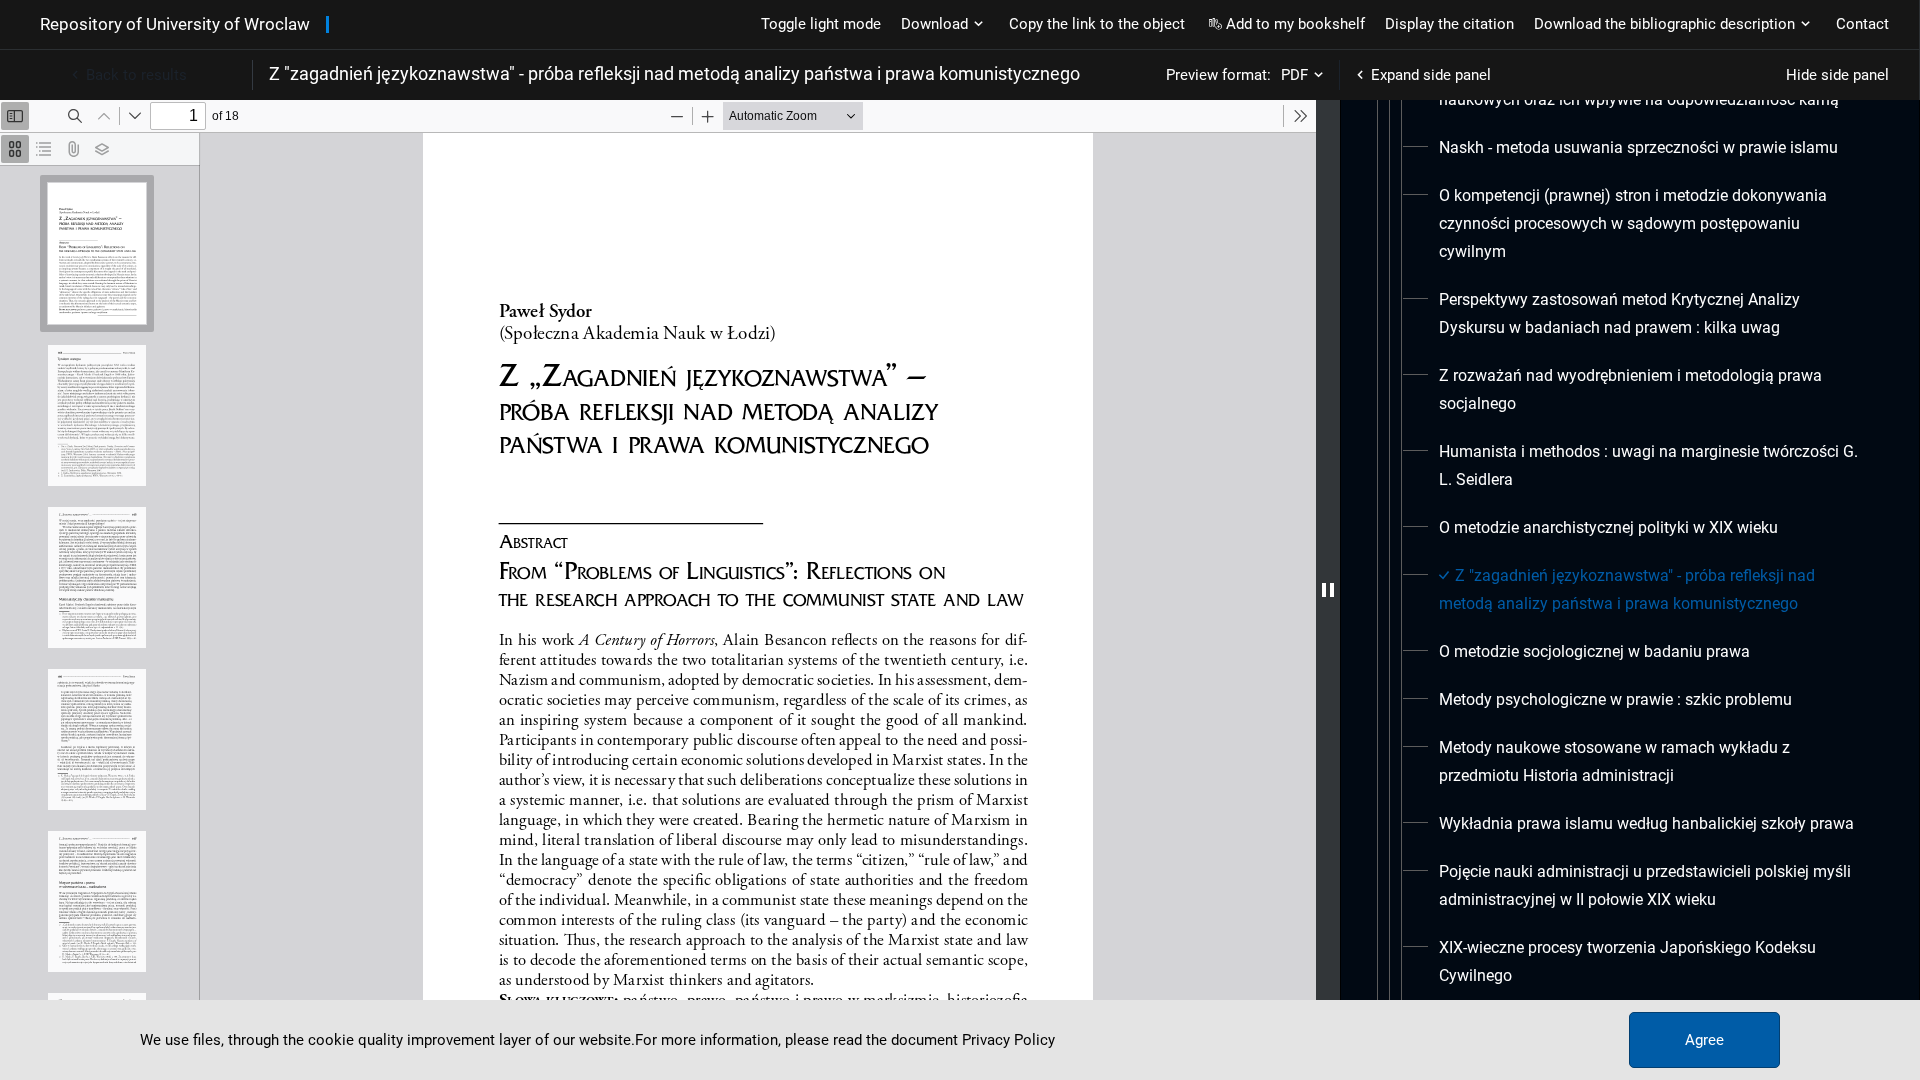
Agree (1704, 1040)
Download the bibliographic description (1664, 24)
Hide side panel (1837, 75)
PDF (1294, 75)
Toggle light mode (821, 24)
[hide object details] (1328, 590)
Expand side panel (1431, 75)
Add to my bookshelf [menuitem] (1295, 24)
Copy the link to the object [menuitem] (1097, 24)
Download (934, 24)
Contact (1862, 24)
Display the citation (1449, 24)
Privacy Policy (1008, 1040)
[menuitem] (1638, 148)
